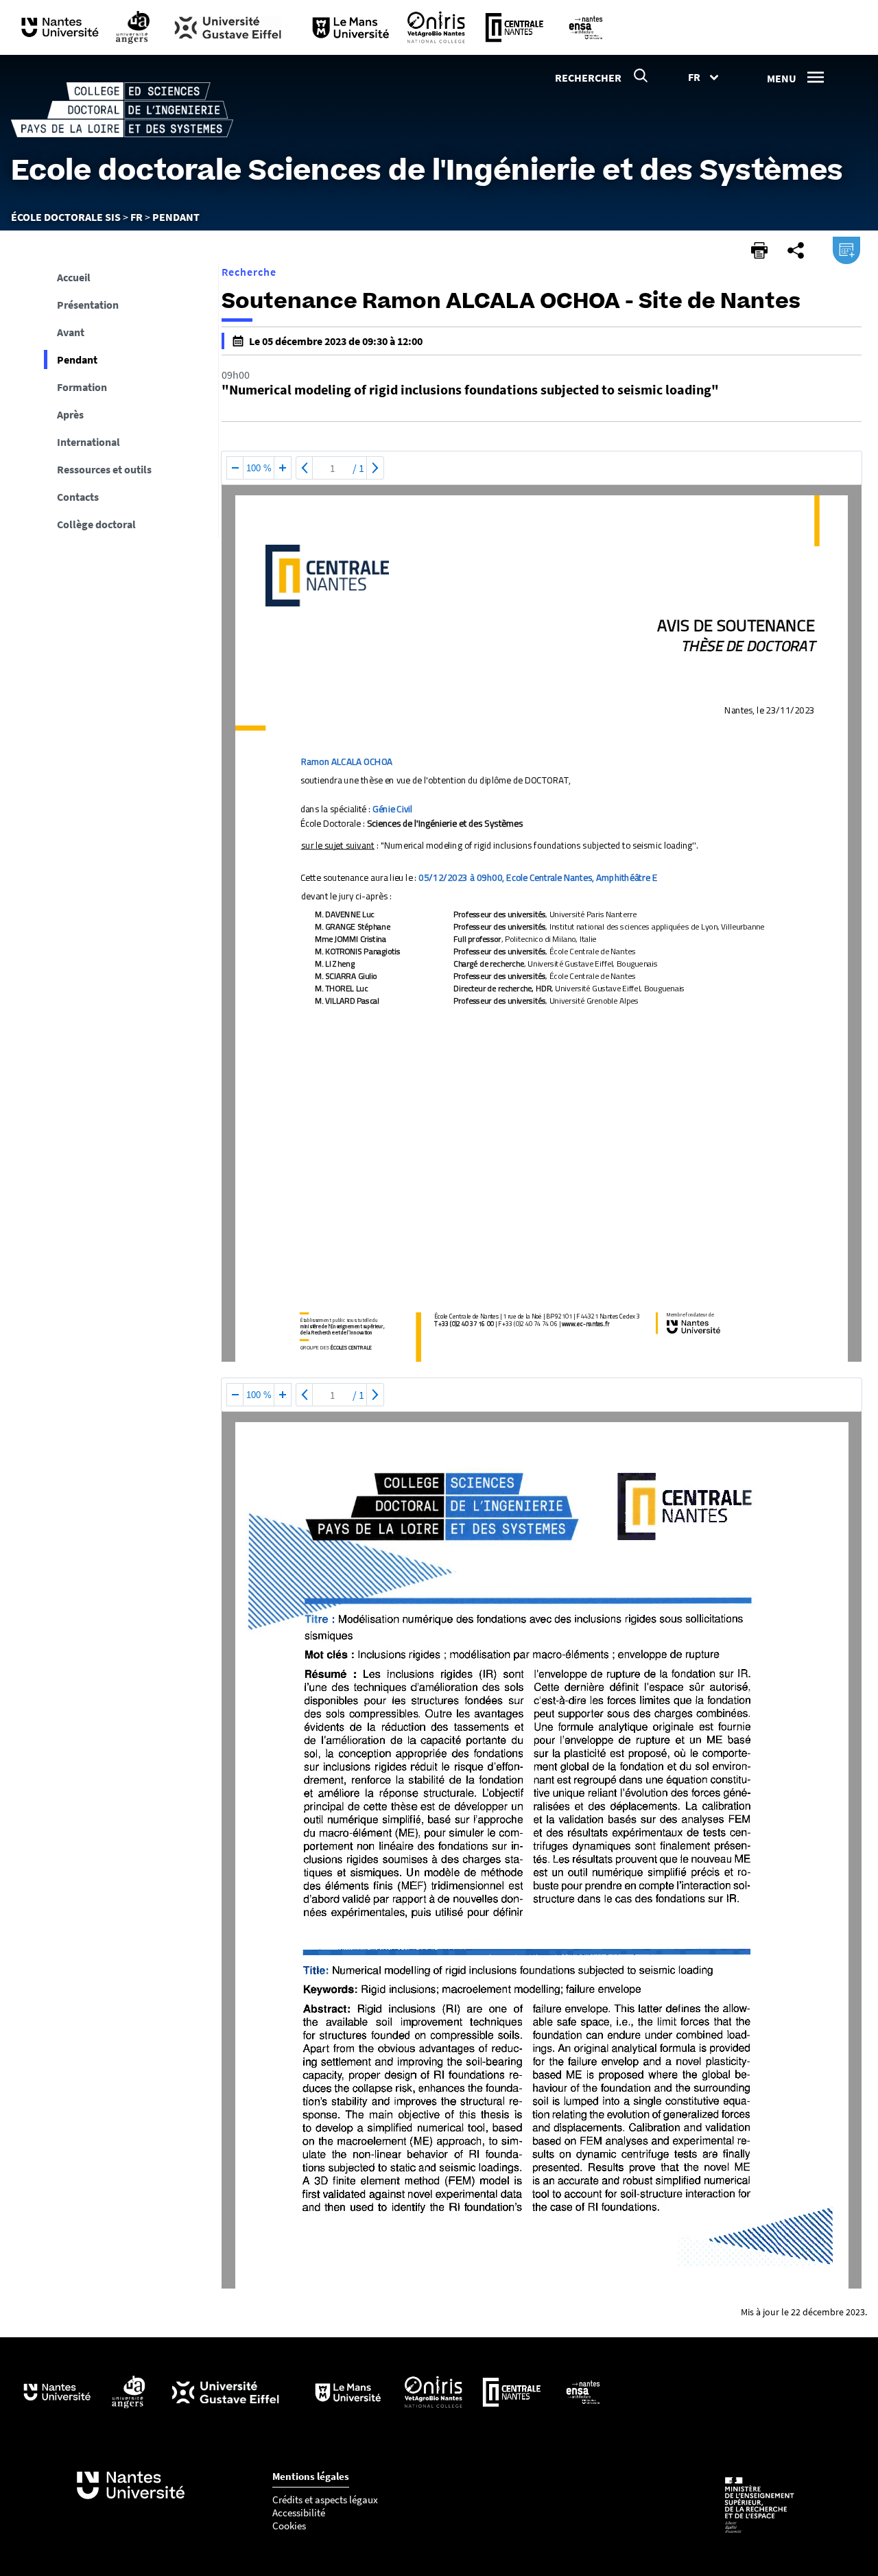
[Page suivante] (375, 468)
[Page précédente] (305, 468)
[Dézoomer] (235, 468)
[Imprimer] (759, 250)
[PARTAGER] (796, 250)
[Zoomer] (283, 468)
